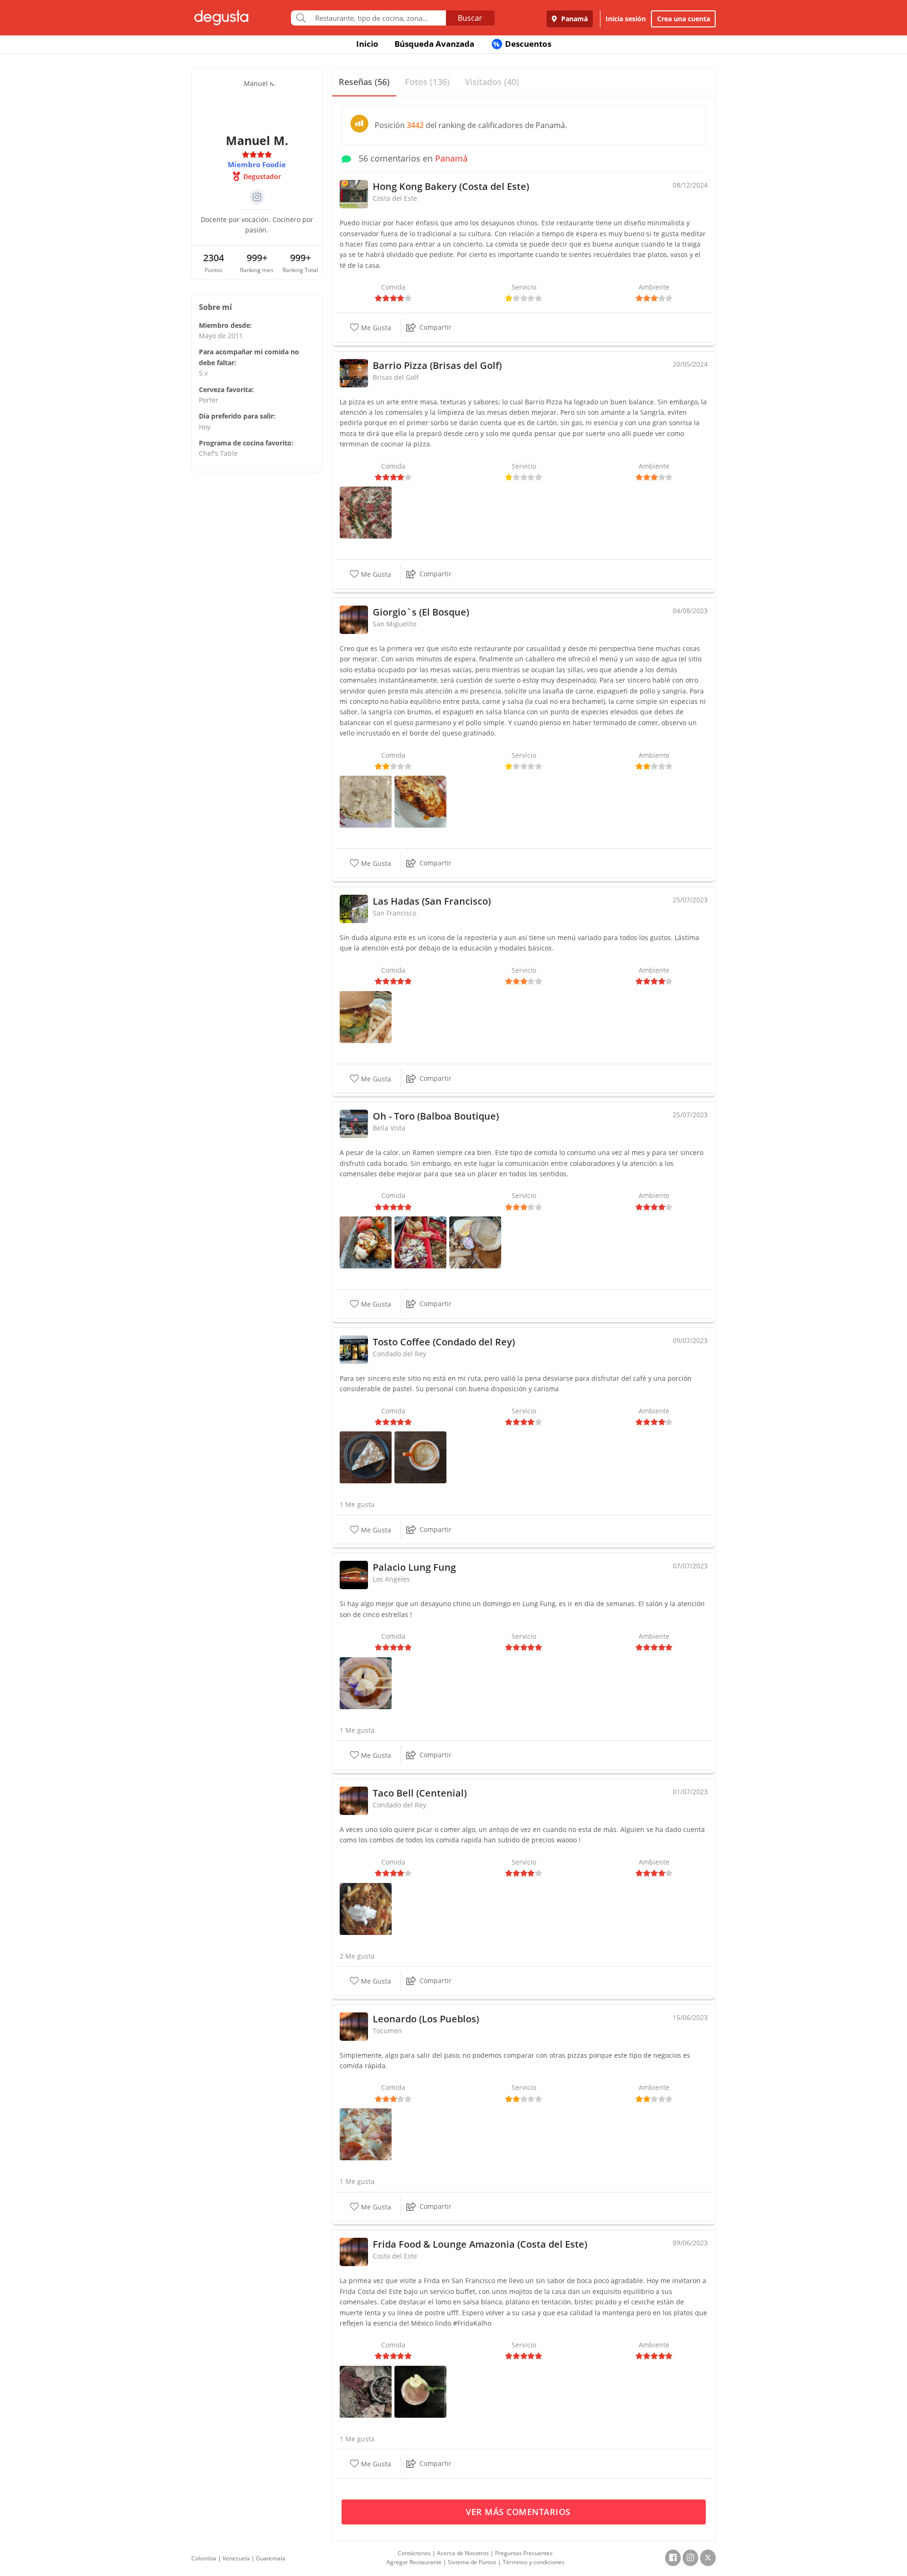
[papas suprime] (366, 1908)
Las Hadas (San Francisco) (432, 901)
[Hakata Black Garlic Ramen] (475, 1242)
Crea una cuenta (684, 19)
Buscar (470, 18)
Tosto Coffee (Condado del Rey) (444, 1342)
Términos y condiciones (534, 2562)
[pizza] (366, 2134)
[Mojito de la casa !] (420, 2391)
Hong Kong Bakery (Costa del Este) (451, 186)
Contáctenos (414, 2553)
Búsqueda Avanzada (434, 44)
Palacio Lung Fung (414, 1567)
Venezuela (236, 2558)
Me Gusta (375, 328)
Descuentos (522, 44)
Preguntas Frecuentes (524, 2553)
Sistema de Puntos (472, 2562)
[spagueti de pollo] (366, 801)
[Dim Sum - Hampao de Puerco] (366, 1682)
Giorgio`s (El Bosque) (421, 612)
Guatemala (271, 2558)
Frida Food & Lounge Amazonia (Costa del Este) (480, 2244)
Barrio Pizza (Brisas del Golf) (437, 365)
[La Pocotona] (366, 512)
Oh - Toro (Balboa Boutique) (436, 1116)
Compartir (436, 327)
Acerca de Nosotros (463, 2553)
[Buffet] (366, 2391)
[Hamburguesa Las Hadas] (366, 1016)
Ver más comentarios (519, 2512)
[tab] (364, 82)
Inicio (367, 44)
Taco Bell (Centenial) (420, 1793)
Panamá (573, 19)
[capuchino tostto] (420, 1457)
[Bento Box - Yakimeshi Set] (420, 1242)
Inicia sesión (626, 19)
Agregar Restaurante (414, 2562)
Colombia (204, 2558)
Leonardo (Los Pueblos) (426, 2019)
